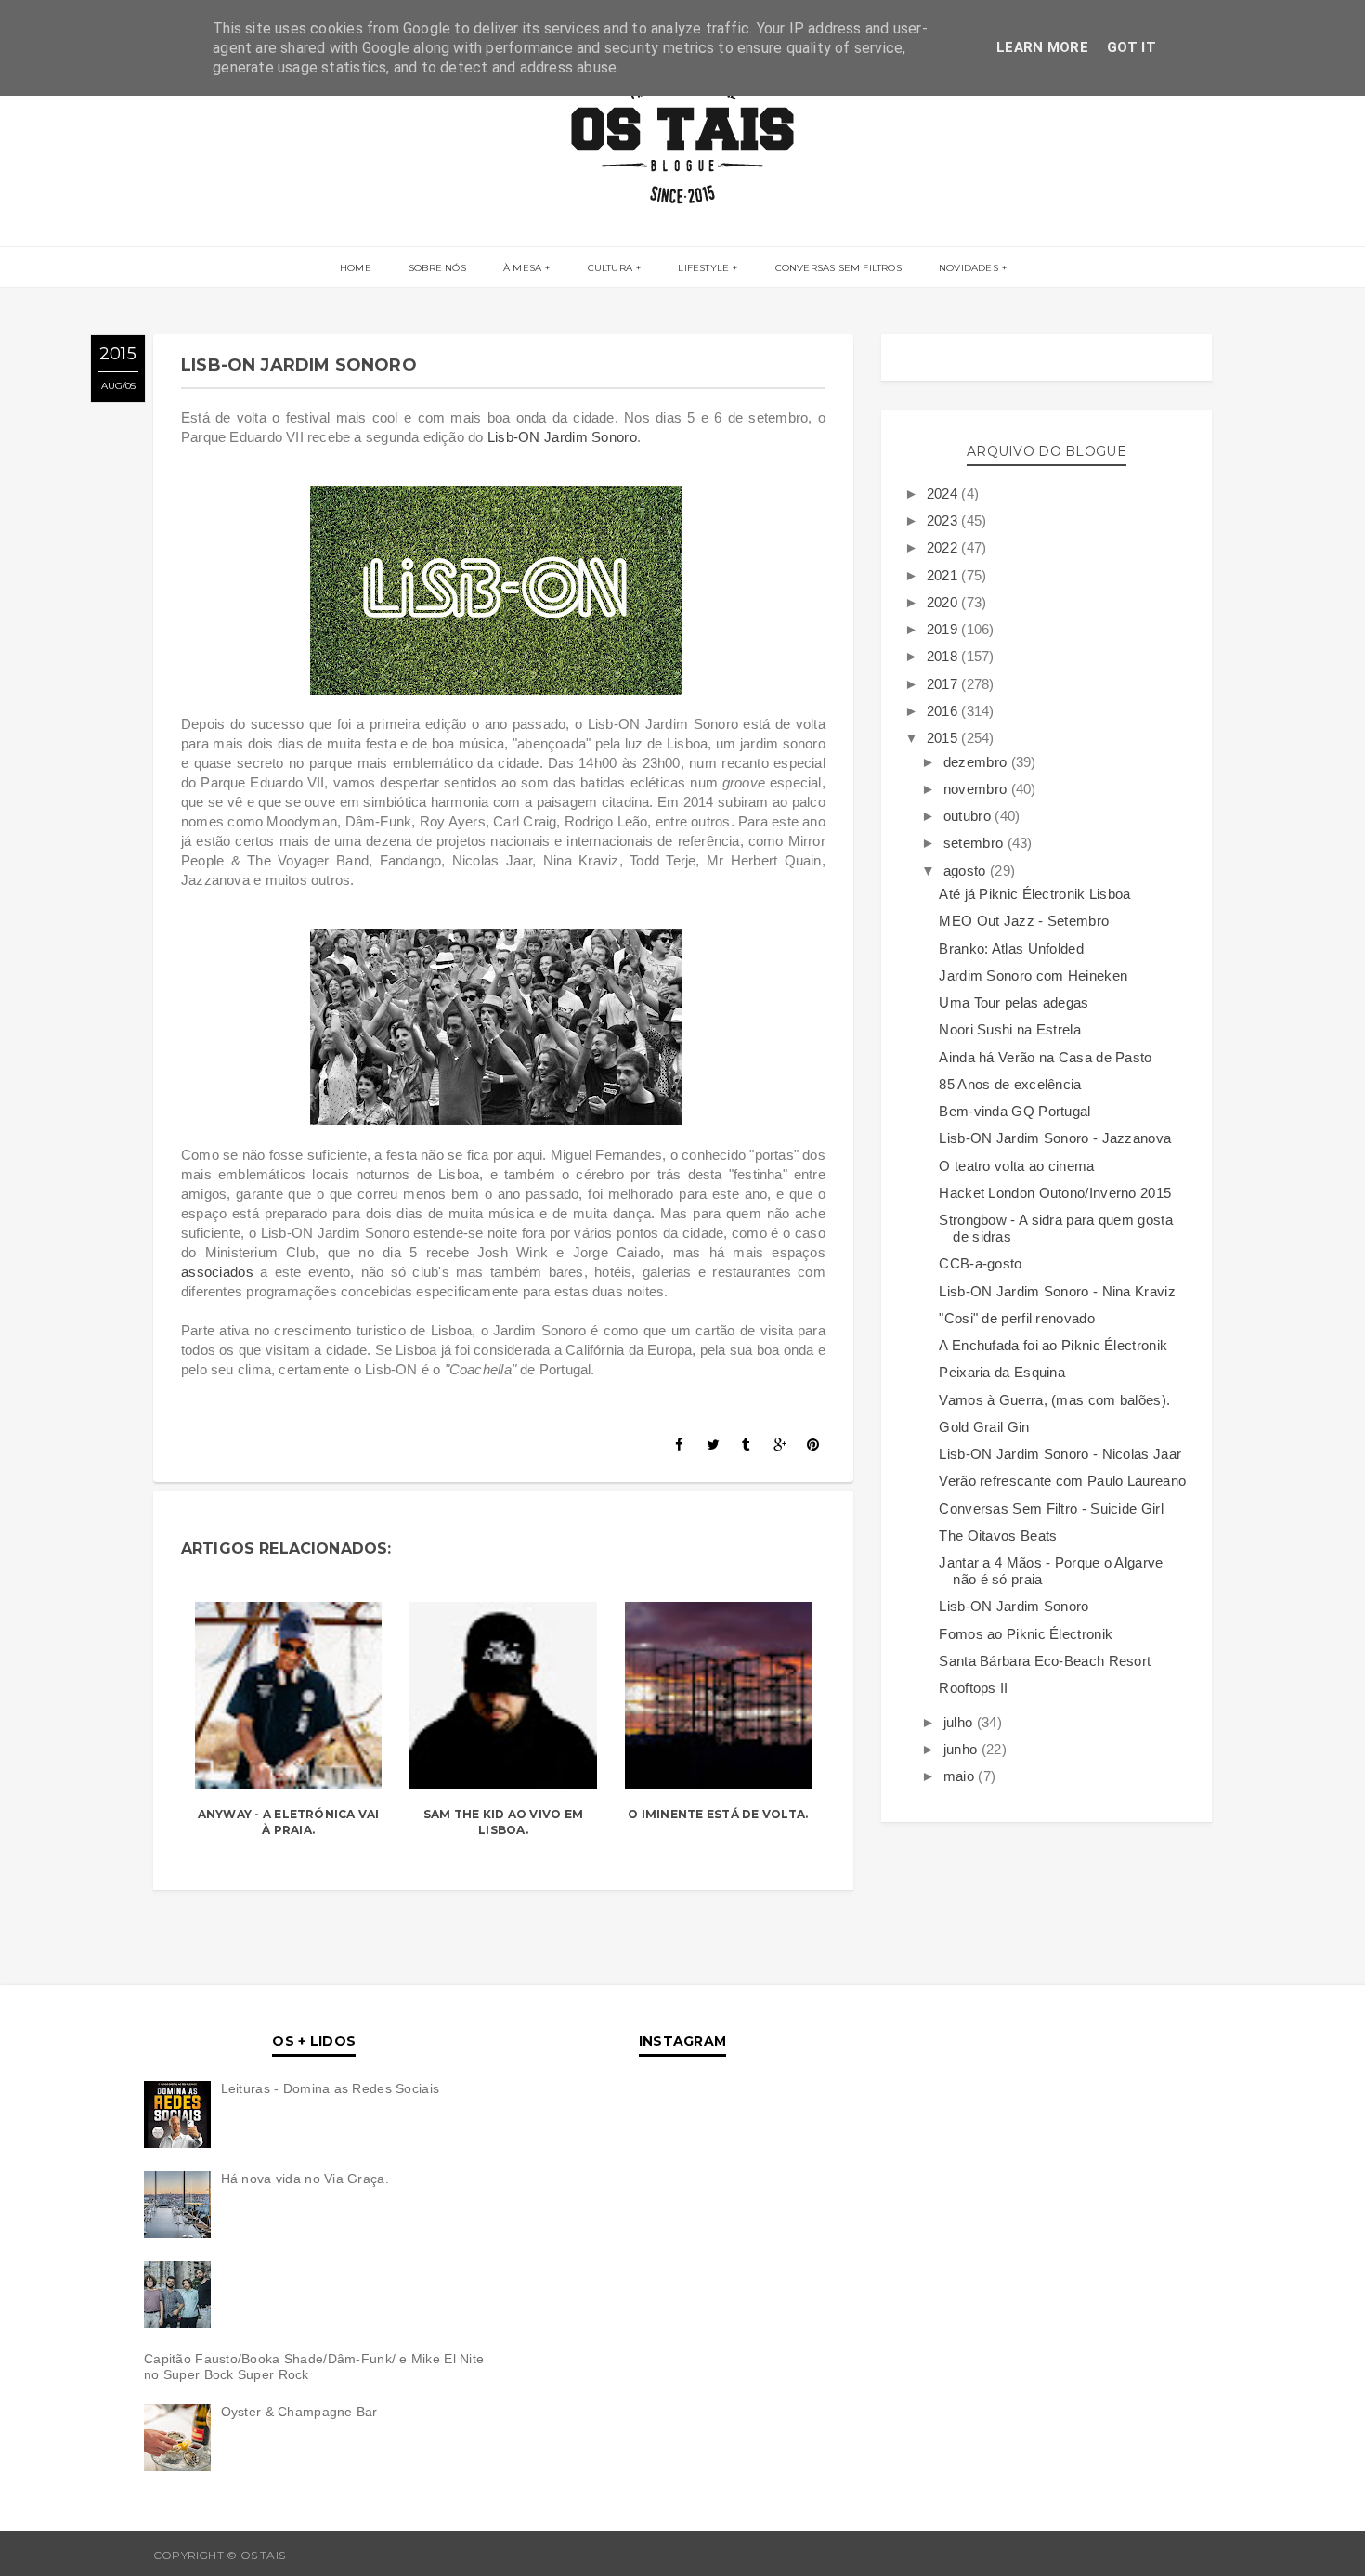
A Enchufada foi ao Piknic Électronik (1053, 1345)
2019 (944, 629)
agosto (967, 871)
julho (960, 1722)
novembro (977, 789)
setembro (975, 843)
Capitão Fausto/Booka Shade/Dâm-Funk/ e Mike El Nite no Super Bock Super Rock (314, 2367)
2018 (944, 656)
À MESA (522, 268)
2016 (944, 711)
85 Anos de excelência (1010, 1084)
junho (962, 1749)
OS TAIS (311, 2555)
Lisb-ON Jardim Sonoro (562, 437)
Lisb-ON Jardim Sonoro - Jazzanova (1055, 1138)
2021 (944, 575)
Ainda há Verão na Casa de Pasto (1045, 1057)
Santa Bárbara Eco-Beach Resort (1045, 1661)
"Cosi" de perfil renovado (1017, 1318)
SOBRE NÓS (437, 268)
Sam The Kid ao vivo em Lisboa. (503, 1822)
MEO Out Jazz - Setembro (1024, 921)
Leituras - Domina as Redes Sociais (331, 2088)
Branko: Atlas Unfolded (1011, 949)
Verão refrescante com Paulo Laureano (1062, 1481)
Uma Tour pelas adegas (1014, 1002)
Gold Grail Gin (984, 1427)
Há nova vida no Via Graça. (305, 2179)
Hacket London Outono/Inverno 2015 (1055, 1193)
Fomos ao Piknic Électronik (1026, 1634)
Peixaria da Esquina (1002, 1372)
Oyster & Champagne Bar (299, 2412)
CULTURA (610, 268)
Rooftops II (973, 1688)
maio (961, 1776)
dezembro (977, 762)
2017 (944, 684)
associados (217, 1272)
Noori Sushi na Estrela (1010, 1029)
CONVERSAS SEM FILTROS (838, 268)
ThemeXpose (1171, 2555)
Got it (1131, 47)
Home (356, 268)
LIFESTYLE (703, 268)
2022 (944, 547)
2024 (944, 494)
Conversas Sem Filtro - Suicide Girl (1051, 1509)
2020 (944, 602)
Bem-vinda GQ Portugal (1014, 1111)
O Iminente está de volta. (718, 1814)
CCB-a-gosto (980, 1263)
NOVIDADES (968, 268)
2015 (944, 738)
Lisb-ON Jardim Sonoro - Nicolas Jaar (1060, 1454)
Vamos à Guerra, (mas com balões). (1054, 1400)
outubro (969, 816)
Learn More (1042, 47)
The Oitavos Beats (998, 1535)
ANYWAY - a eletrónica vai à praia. (289, 1822)
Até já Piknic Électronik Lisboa (1034, 894)
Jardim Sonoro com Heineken (1033, 976)
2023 (944, 520)
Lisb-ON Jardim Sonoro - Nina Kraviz (1057, 1291)
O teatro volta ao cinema (1016, 1166)
